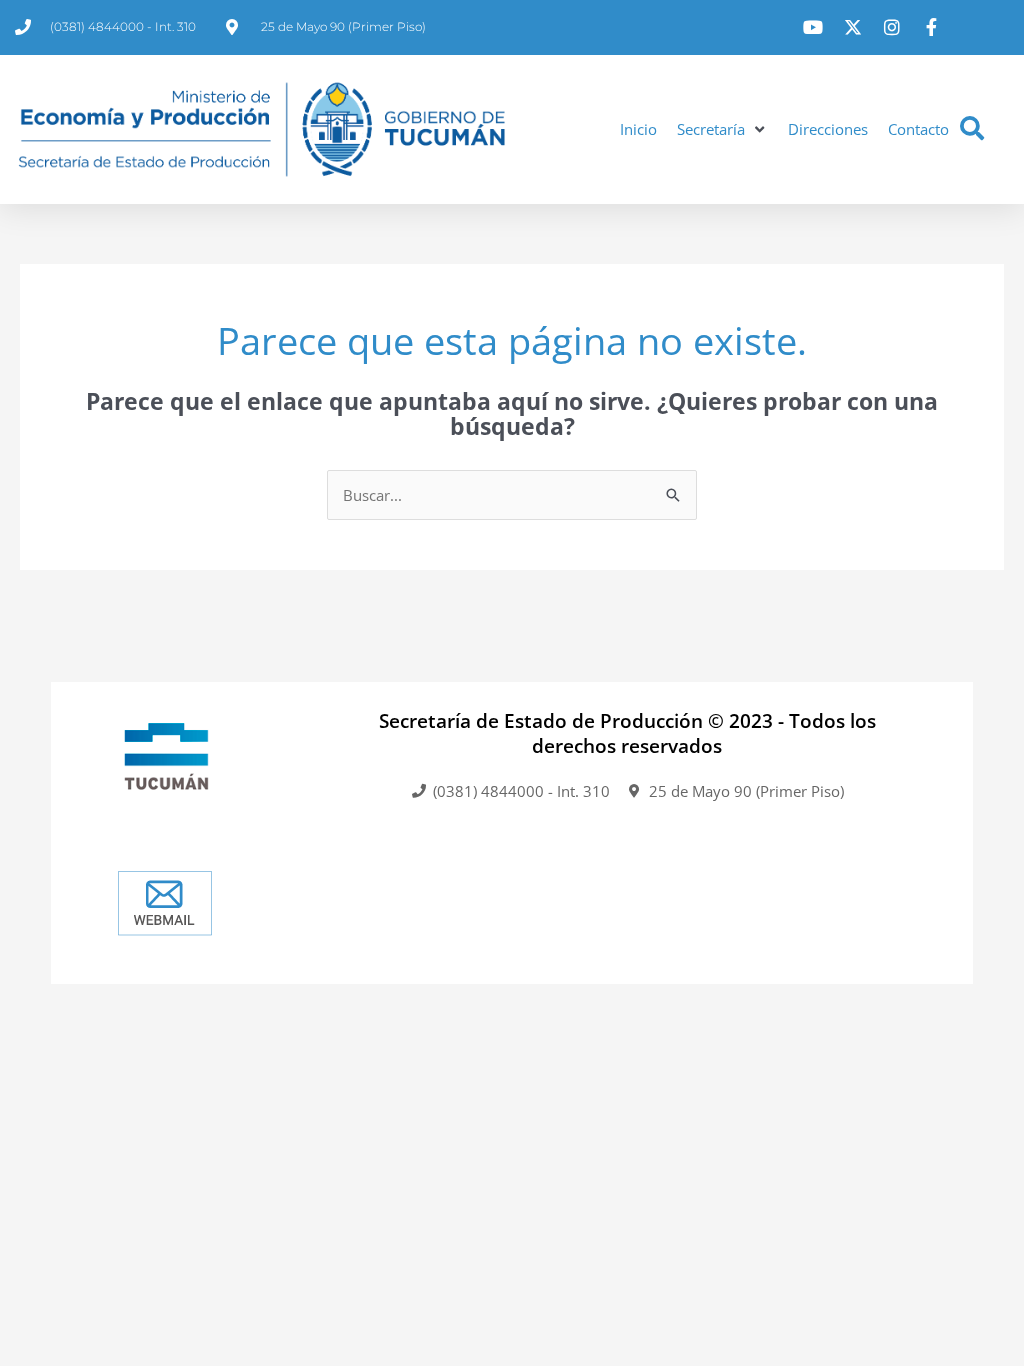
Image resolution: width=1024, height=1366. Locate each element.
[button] (722, 129)
